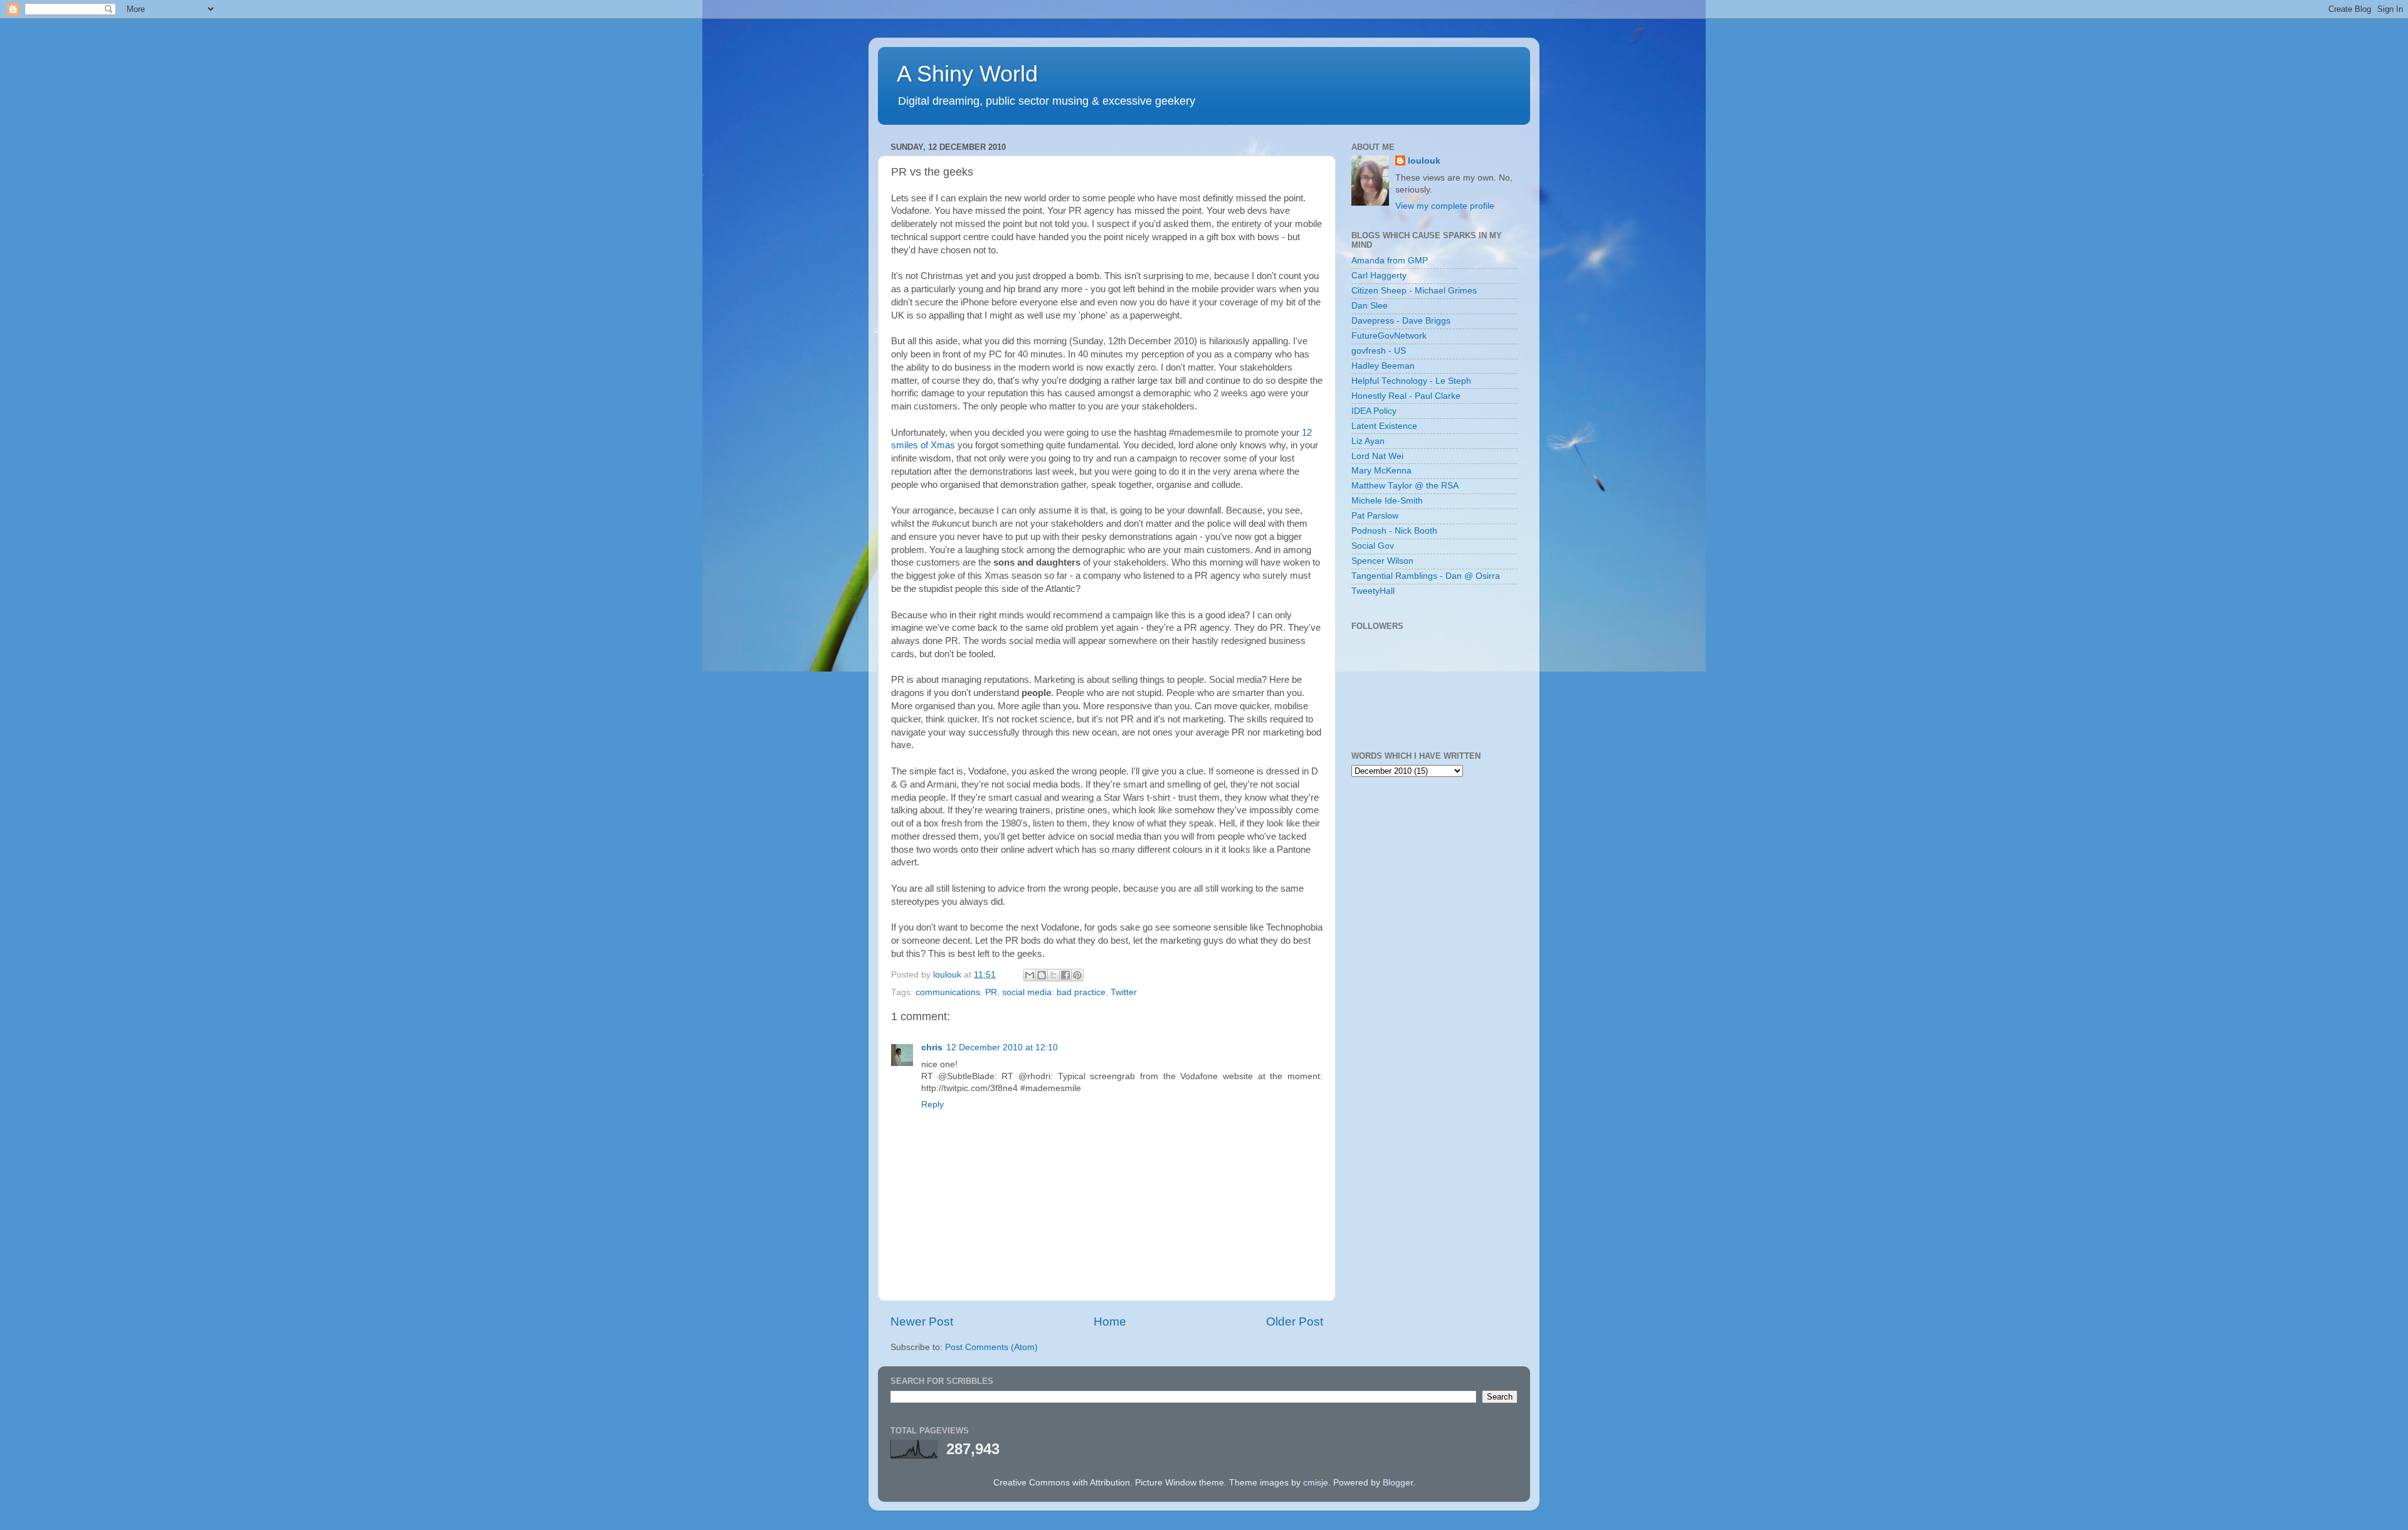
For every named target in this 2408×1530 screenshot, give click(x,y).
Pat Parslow (1375, 516)
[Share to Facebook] (1065, 975)
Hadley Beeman (1383, 366)
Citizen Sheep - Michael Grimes (1414, 291)
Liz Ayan (1368, 441)
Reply (932, 1105)
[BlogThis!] (1042, 975)
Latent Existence (1384, 426)
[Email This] (1030, 975)
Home (1110, 1322)
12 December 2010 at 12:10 (1002, 1047)
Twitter (1124, 992)
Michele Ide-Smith (1387, 501)
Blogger (1398, 1483)
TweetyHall (1373, 591)
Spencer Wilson (1382, 561)
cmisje (1316, 1483)
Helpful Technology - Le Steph (1411, 381)
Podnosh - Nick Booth (1394, 531)
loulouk (1424, 161)
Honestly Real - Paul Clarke (1406, 396)
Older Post (1295, 1322)
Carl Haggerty (1379, 276)
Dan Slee (1370, 306)
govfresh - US (1379, 351)
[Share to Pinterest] (1077, 975)
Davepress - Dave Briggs (1401, 321)
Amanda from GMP (1390, 261)
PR (991, 992)
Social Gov (1373, 546)
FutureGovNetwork (1389, 336)
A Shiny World (967, 74)
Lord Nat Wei (1377, 456)
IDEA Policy (1374, 411)
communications (948, 992)
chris (932, 1047)
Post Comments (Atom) (991, 1347)
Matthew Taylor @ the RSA (1405, 486)
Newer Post (922, 1322)
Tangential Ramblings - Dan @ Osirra (1426, 576)
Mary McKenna (1381, 471)
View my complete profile (1445, 206)
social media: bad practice (1054, 992)
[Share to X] (1053, 975)
